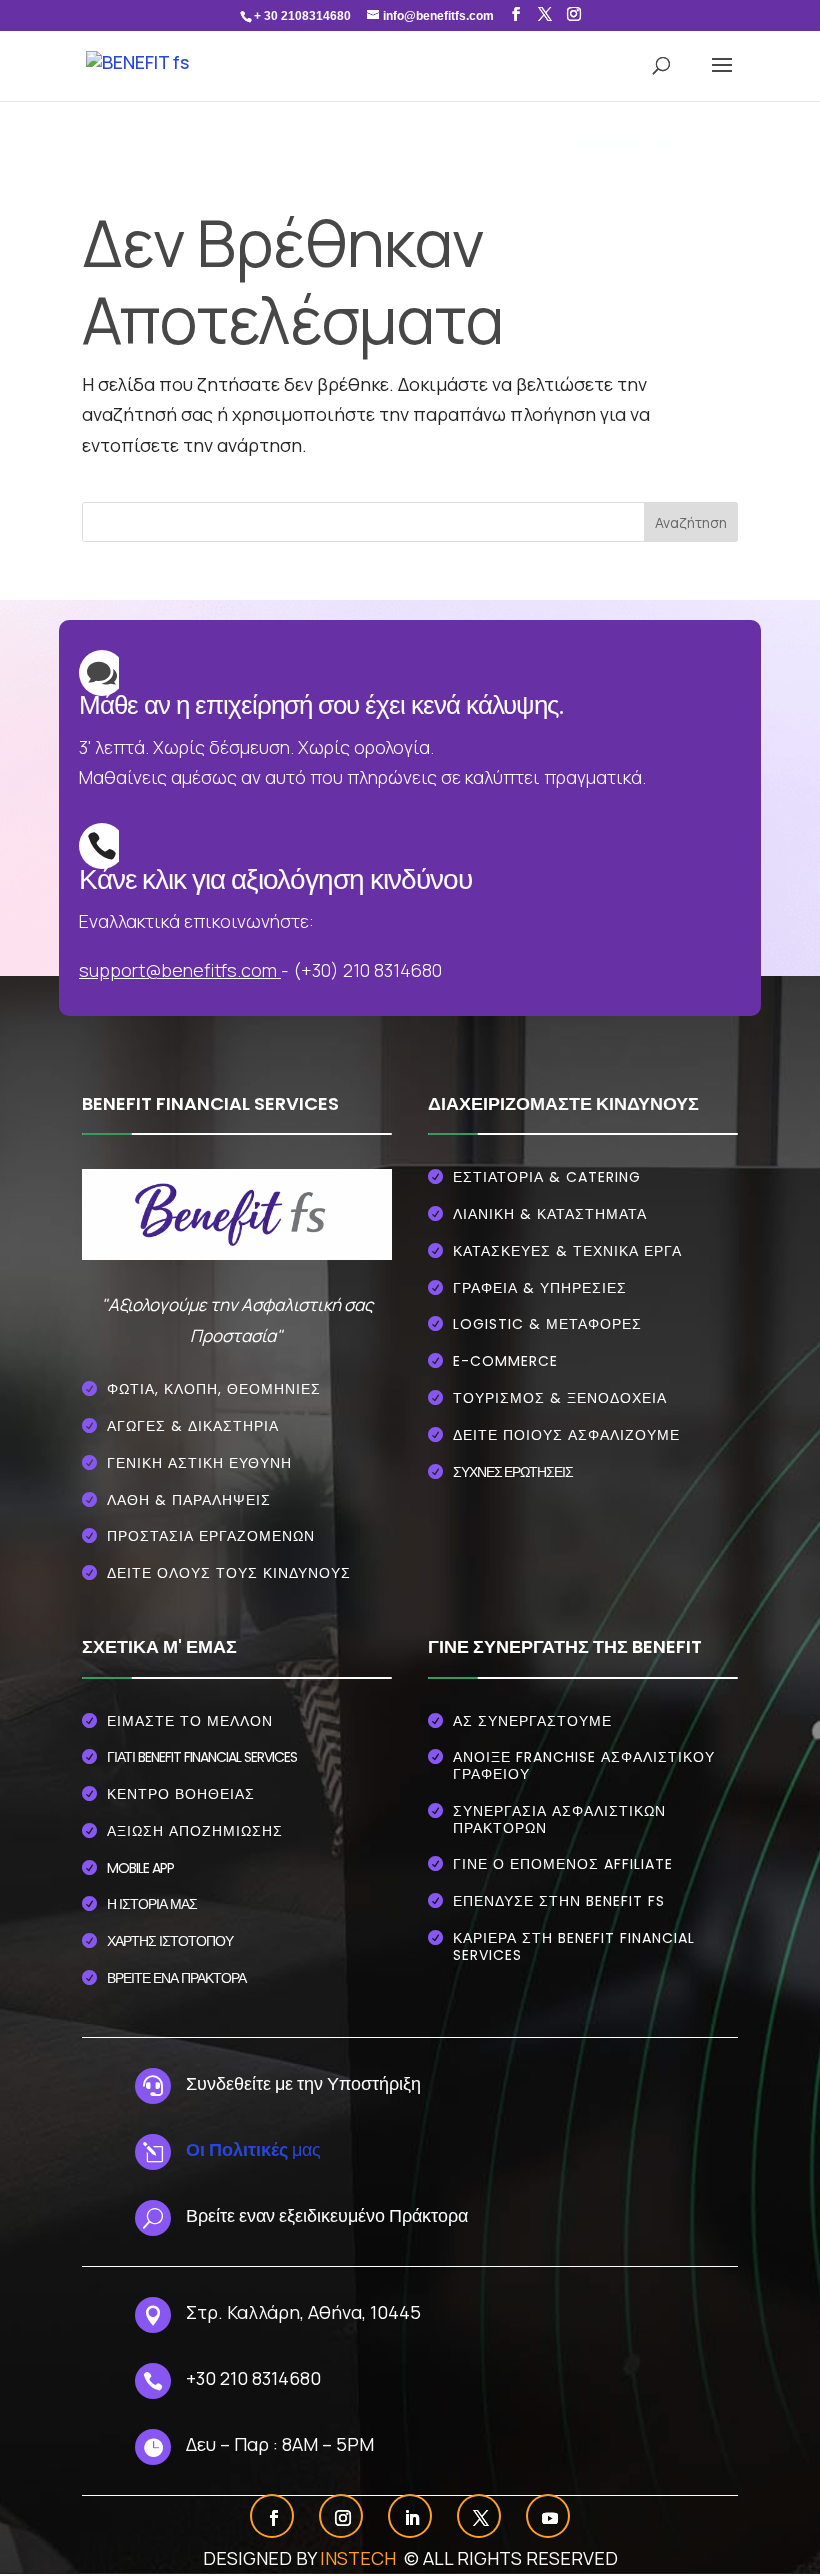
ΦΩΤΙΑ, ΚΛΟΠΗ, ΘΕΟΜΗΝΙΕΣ (214, 1389)
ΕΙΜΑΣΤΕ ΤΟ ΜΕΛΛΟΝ (190, 1721)
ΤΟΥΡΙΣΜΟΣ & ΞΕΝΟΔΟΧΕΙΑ (560, 1398)
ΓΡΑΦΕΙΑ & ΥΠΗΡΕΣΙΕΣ (540, 1288)
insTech (360, 2558)
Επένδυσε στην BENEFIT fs (559, 1901)
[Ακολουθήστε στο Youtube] (550, 2518)
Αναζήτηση (691, 522)
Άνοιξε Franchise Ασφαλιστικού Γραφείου (584, 1765)
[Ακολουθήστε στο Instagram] (343, 2518)
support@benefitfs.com (178, 970)
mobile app (140, 1868)
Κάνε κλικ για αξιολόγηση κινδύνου (275, 879)
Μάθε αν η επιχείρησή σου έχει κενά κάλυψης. (321, 705)
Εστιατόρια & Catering (547, 1177)
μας (253, 2149)
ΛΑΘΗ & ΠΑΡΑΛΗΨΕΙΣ (189, 1500)
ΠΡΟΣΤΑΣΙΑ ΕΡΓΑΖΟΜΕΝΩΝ (211, 1536)
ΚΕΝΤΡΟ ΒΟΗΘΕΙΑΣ (181, 1794)
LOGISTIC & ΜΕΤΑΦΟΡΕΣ (547, 1324)
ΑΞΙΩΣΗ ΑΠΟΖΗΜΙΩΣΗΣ (195, 1831)
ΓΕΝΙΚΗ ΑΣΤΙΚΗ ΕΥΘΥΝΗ (199, 1463)
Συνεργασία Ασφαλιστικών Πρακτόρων (559, 1819)
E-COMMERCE (505, 1361)
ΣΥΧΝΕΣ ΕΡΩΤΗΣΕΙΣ (513, 1471)
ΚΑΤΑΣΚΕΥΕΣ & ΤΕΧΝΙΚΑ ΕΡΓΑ (567, 1251)
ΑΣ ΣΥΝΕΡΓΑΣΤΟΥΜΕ (532, 1721)
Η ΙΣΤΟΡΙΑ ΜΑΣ (152, 1904)
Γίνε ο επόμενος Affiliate (563, 1864)
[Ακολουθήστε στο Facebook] (274, 2518)
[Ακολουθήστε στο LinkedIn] (412, 2518)
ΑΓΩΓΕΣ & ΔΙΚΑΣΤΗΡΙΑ (193, 1426)
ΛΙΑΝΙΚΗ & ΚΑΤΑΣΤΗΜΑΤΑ (550, 1214)
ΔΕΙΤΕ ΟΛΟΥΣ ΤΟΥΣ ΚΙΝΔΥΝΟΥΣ (229, 1573)
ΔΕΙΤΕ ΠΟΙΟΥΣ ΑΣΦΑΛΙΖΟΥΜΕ (566, 1435)
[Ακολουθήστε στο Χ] (481, 2518)
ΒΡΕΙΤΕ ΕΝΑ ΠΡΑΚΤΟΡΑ (176, 1978)
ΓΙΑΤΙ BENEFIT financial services (202, 1757)
